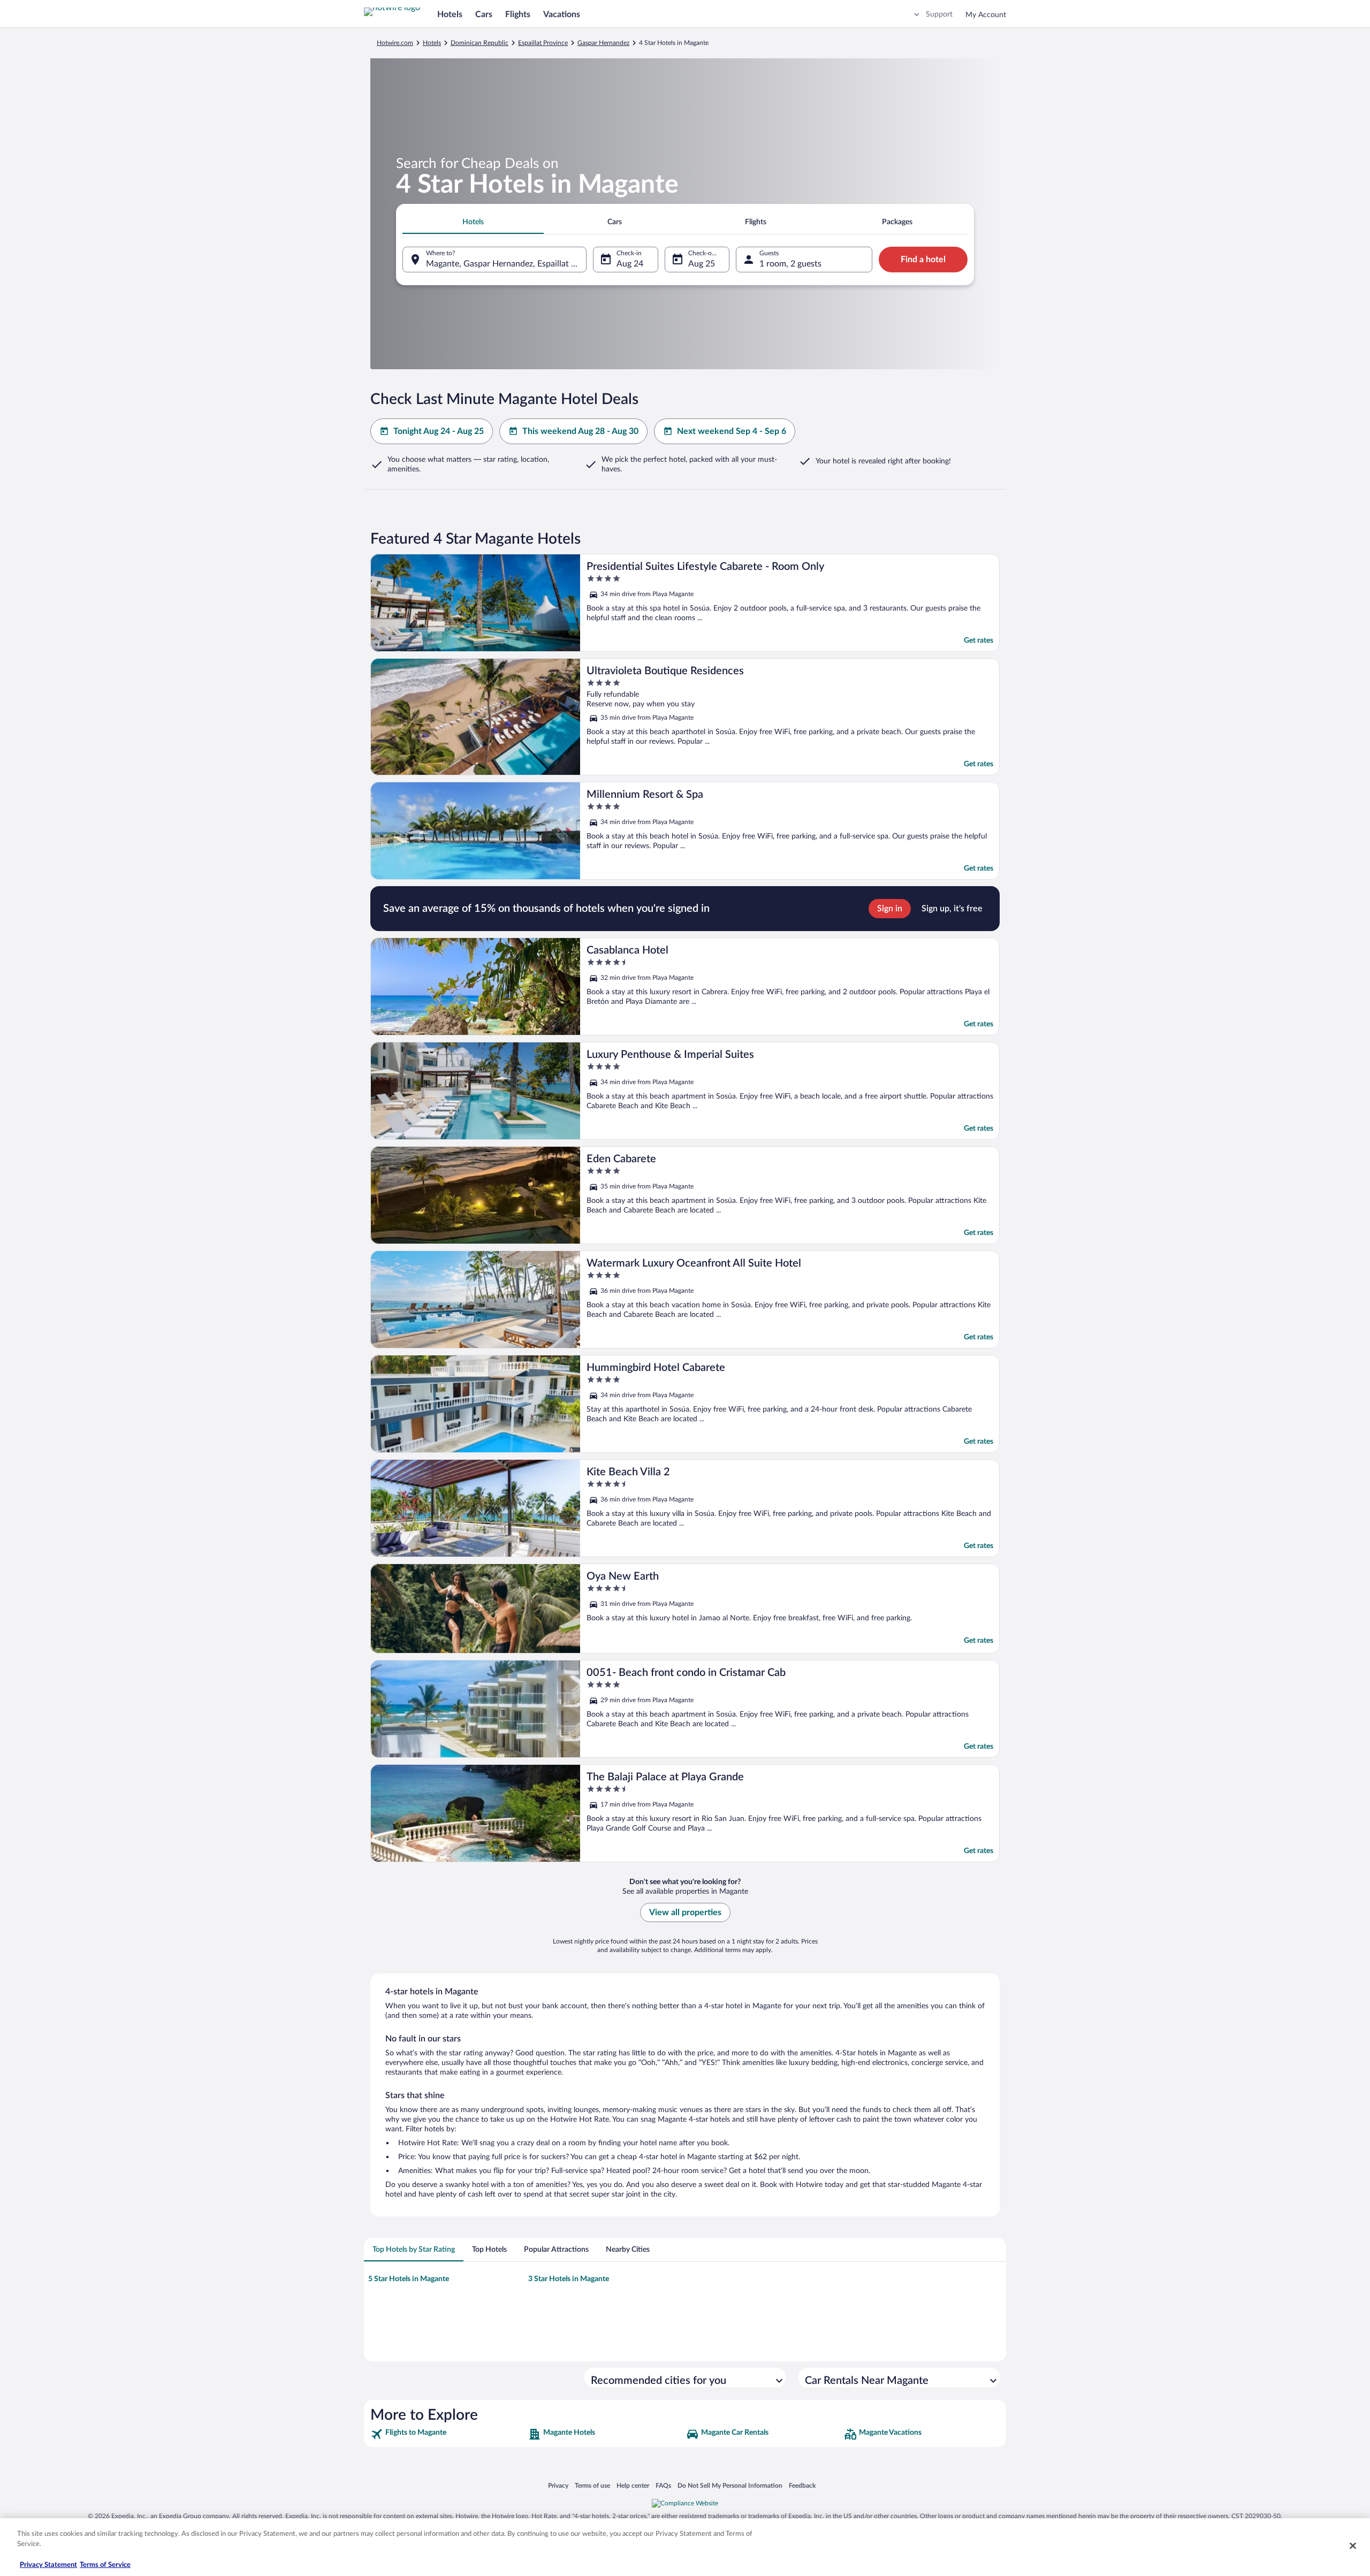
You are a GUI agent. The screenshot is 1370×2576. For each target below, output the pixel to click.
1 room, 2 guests (790, 264)
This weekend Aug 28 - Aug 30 (580, 431)
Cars (484, 14)
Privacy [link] (558, 2485)
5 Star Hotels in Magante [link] (409, 2279)
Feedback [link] (802, 2485)
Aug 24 (630, 264)
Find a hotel (923, 260)
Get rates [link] (979, 641)
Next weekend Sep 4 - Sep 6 (732, 431)
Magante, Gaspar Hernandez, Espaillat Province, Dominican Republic (506, 264)
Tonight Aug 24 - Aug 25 (439, 431)
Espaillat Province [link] (543, 43)
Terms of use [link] (592, 2485)
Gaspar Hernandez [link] (603, 43)
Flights (518, 14)
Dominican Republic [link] (479, 43)
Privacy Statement (48, 2565)
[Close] (1353, 2545)
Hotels (450, 14)
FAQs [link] (663, 2485)
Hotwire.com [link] (395, 43)
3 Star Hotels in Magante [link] (569, 2279)
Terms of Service (105, 2565)
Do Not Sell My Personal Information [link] (730, 2485)
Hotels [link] (432, 43)
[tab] (473, 222)
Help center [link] (633, 2485)
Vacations (562, 14)
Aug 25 (702, 264)
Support (939, 14)
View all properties (685, 1912)
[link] (448, 2434)
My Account (986, 15)
